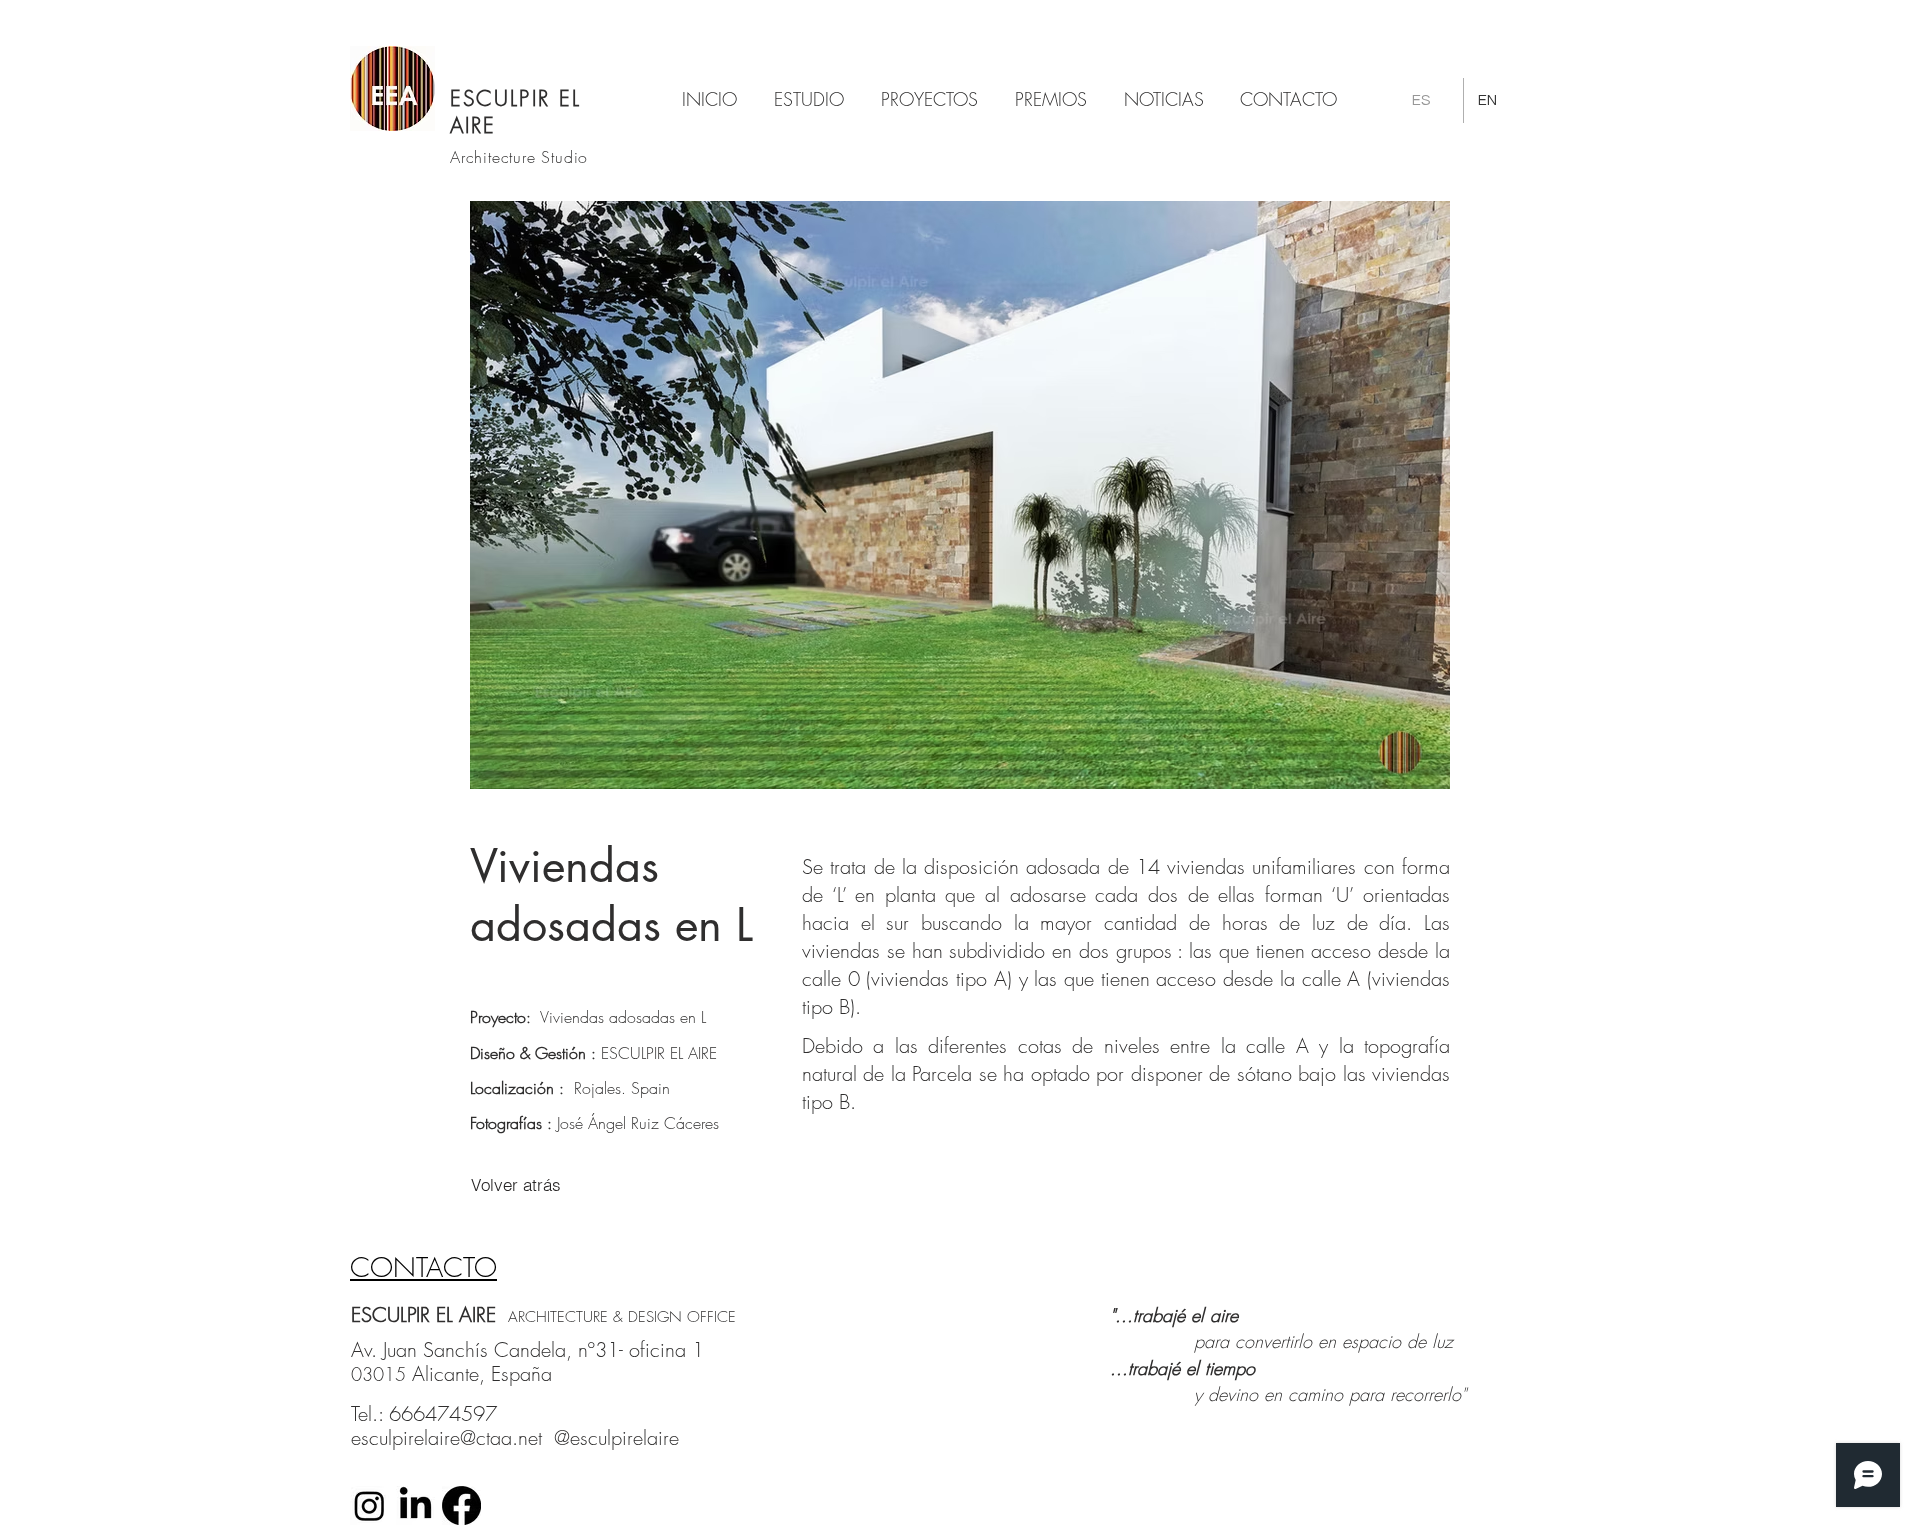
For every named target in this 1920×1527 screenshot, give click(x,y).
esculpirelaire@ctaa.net (446, 1437)
